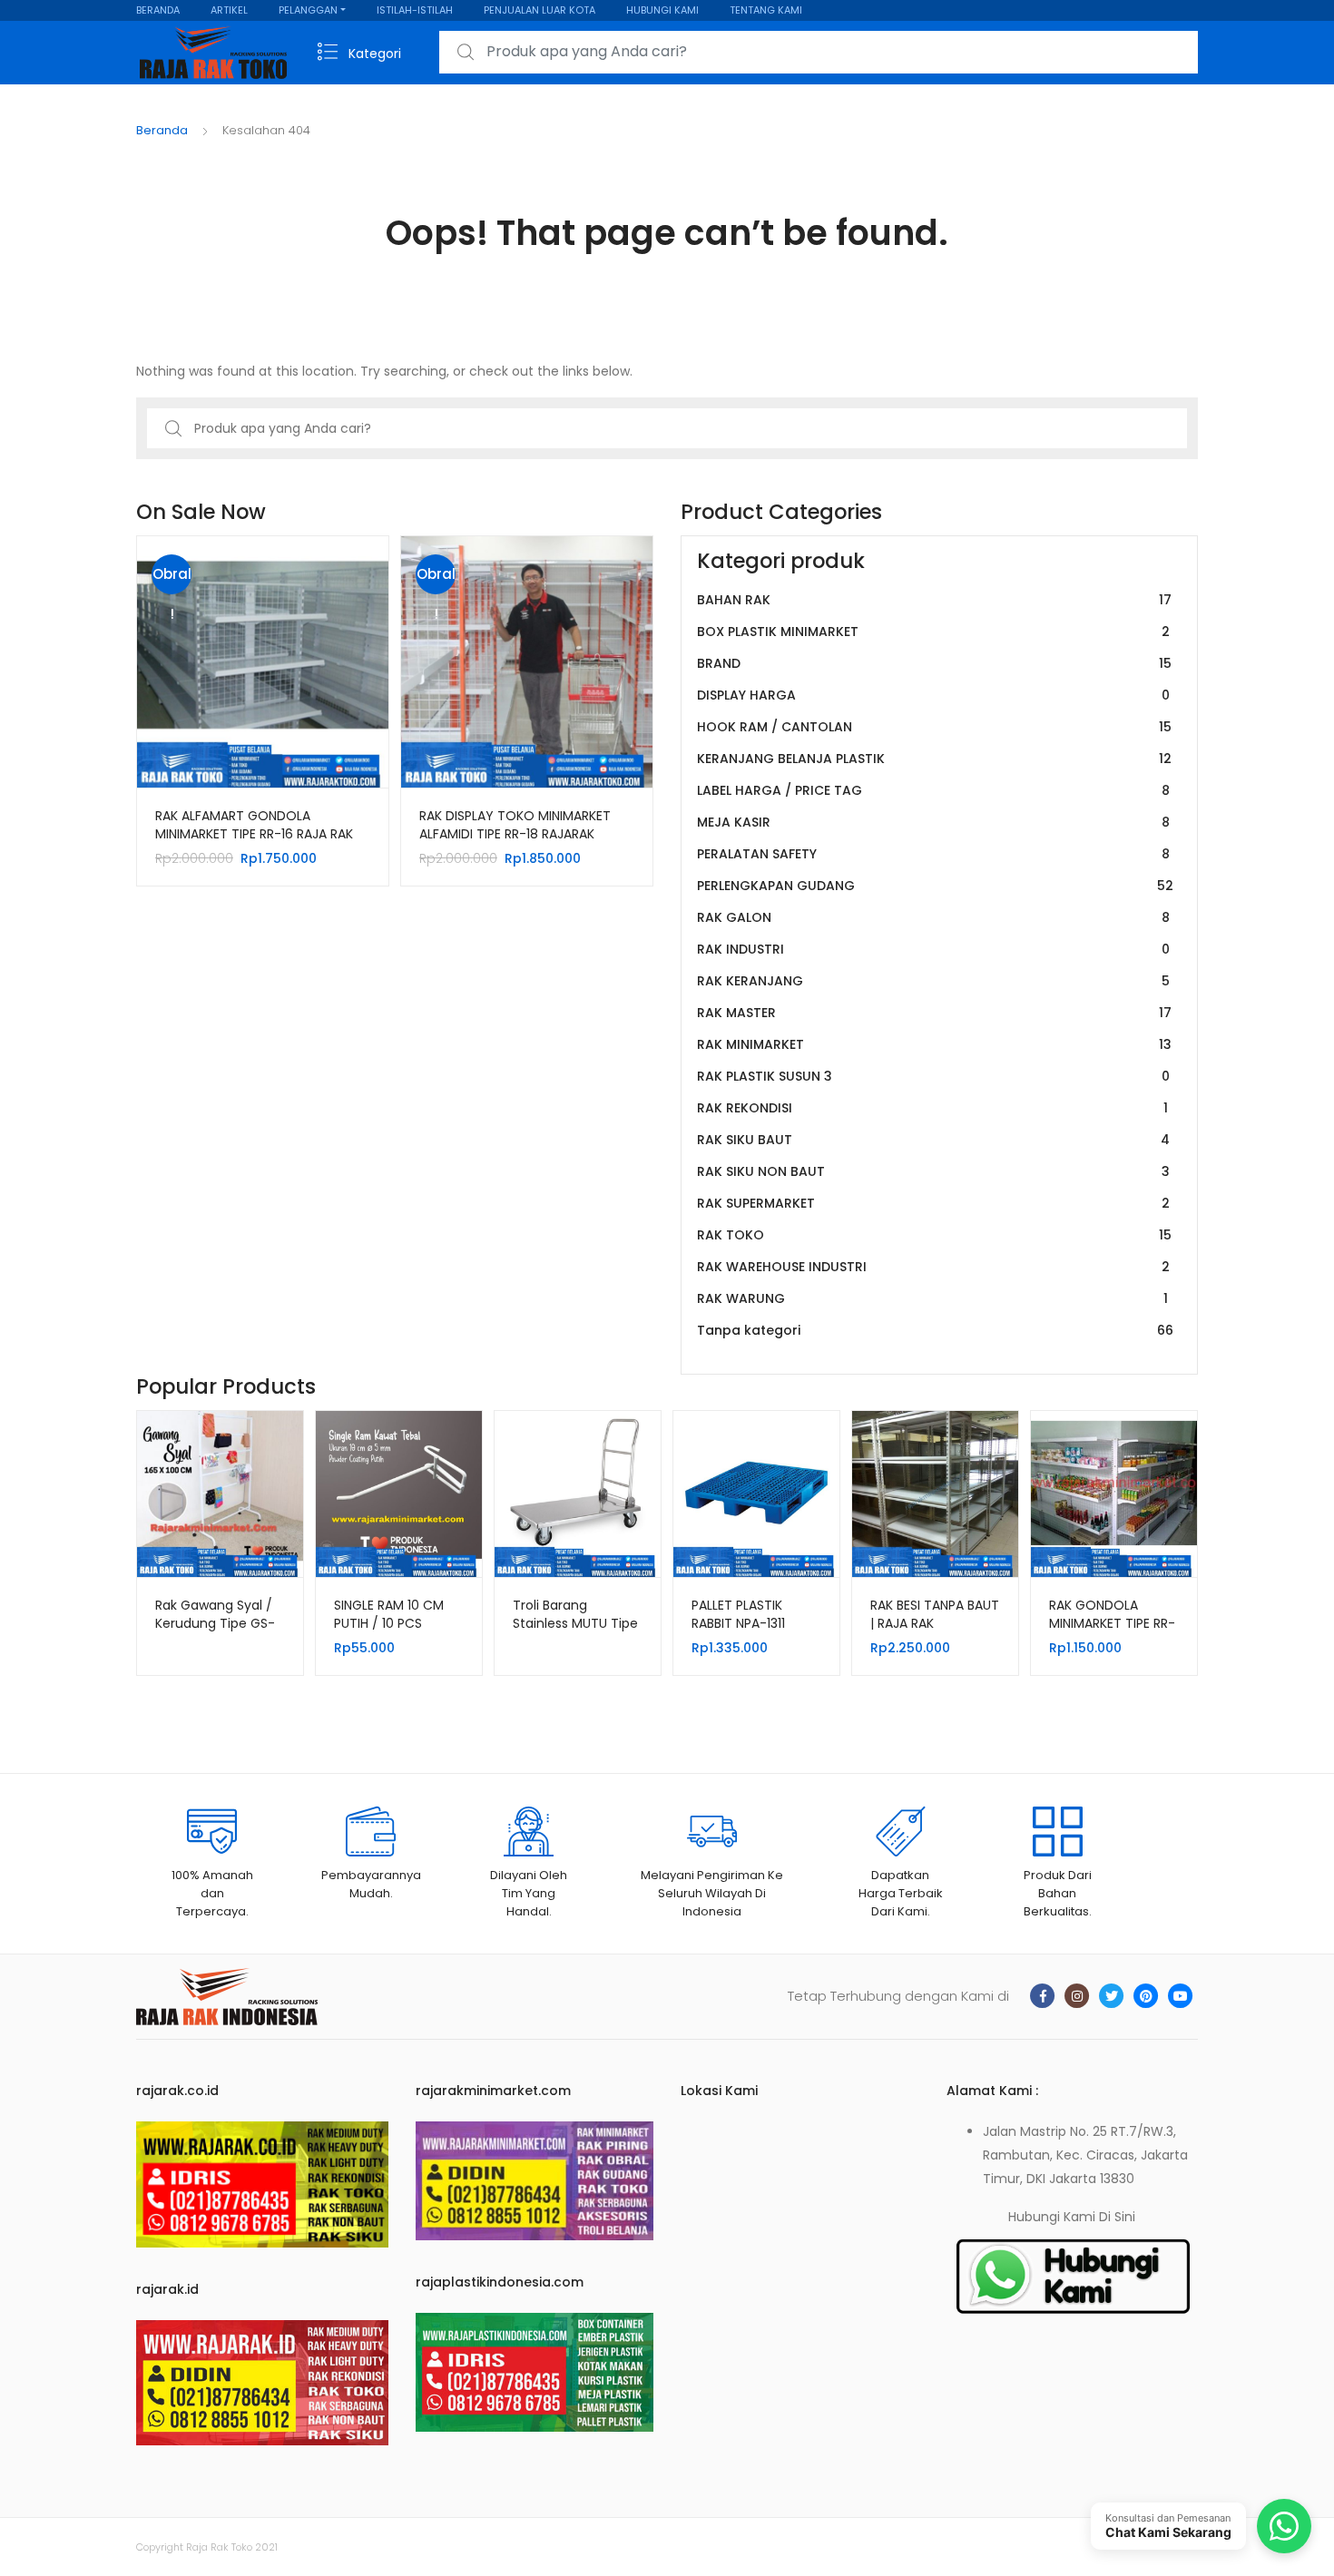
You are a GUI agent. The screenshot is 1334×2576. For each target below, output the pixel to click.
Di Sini (1117, 2217)
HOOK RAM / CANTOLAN (934, 727)
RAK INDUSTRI (933, 949)
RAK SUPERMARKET (933, 1203)
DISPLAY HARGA (933, 695)
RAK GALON (933, 917)
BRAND (934, 663)
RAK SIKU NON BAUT (933, 1171)
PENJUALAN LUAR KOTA (539, 10)
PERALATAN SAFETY (933, 854)
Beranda (162, 130)
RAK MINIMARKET (934, 1044)
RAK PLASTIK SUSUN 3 (933, 1076)
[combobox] (819, 52)
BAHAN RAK (934, 600)
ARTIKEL (229, 10)
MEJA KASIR (933, 822)
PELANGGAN (308, 10)
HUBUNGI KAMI (662, 10)
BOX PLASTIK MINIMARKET (933, 632)
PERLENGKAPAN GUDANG (935, 886)
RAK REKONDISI (932, 1108)
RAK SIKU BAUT (933, 1140)
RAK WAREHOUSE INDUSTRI (933, 1267)
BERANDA (158, 10)
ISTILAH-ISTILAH (415, 10)
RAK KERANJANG (933, 981)
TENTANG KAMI (766, 10)
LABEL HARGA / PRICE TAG (933, 790)
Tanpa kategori (935, 1330)
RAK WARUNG (932, 1298)
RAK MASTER (934, 1013)
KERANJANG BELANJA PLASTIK (934, 759)
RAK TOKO (934, 1235)
